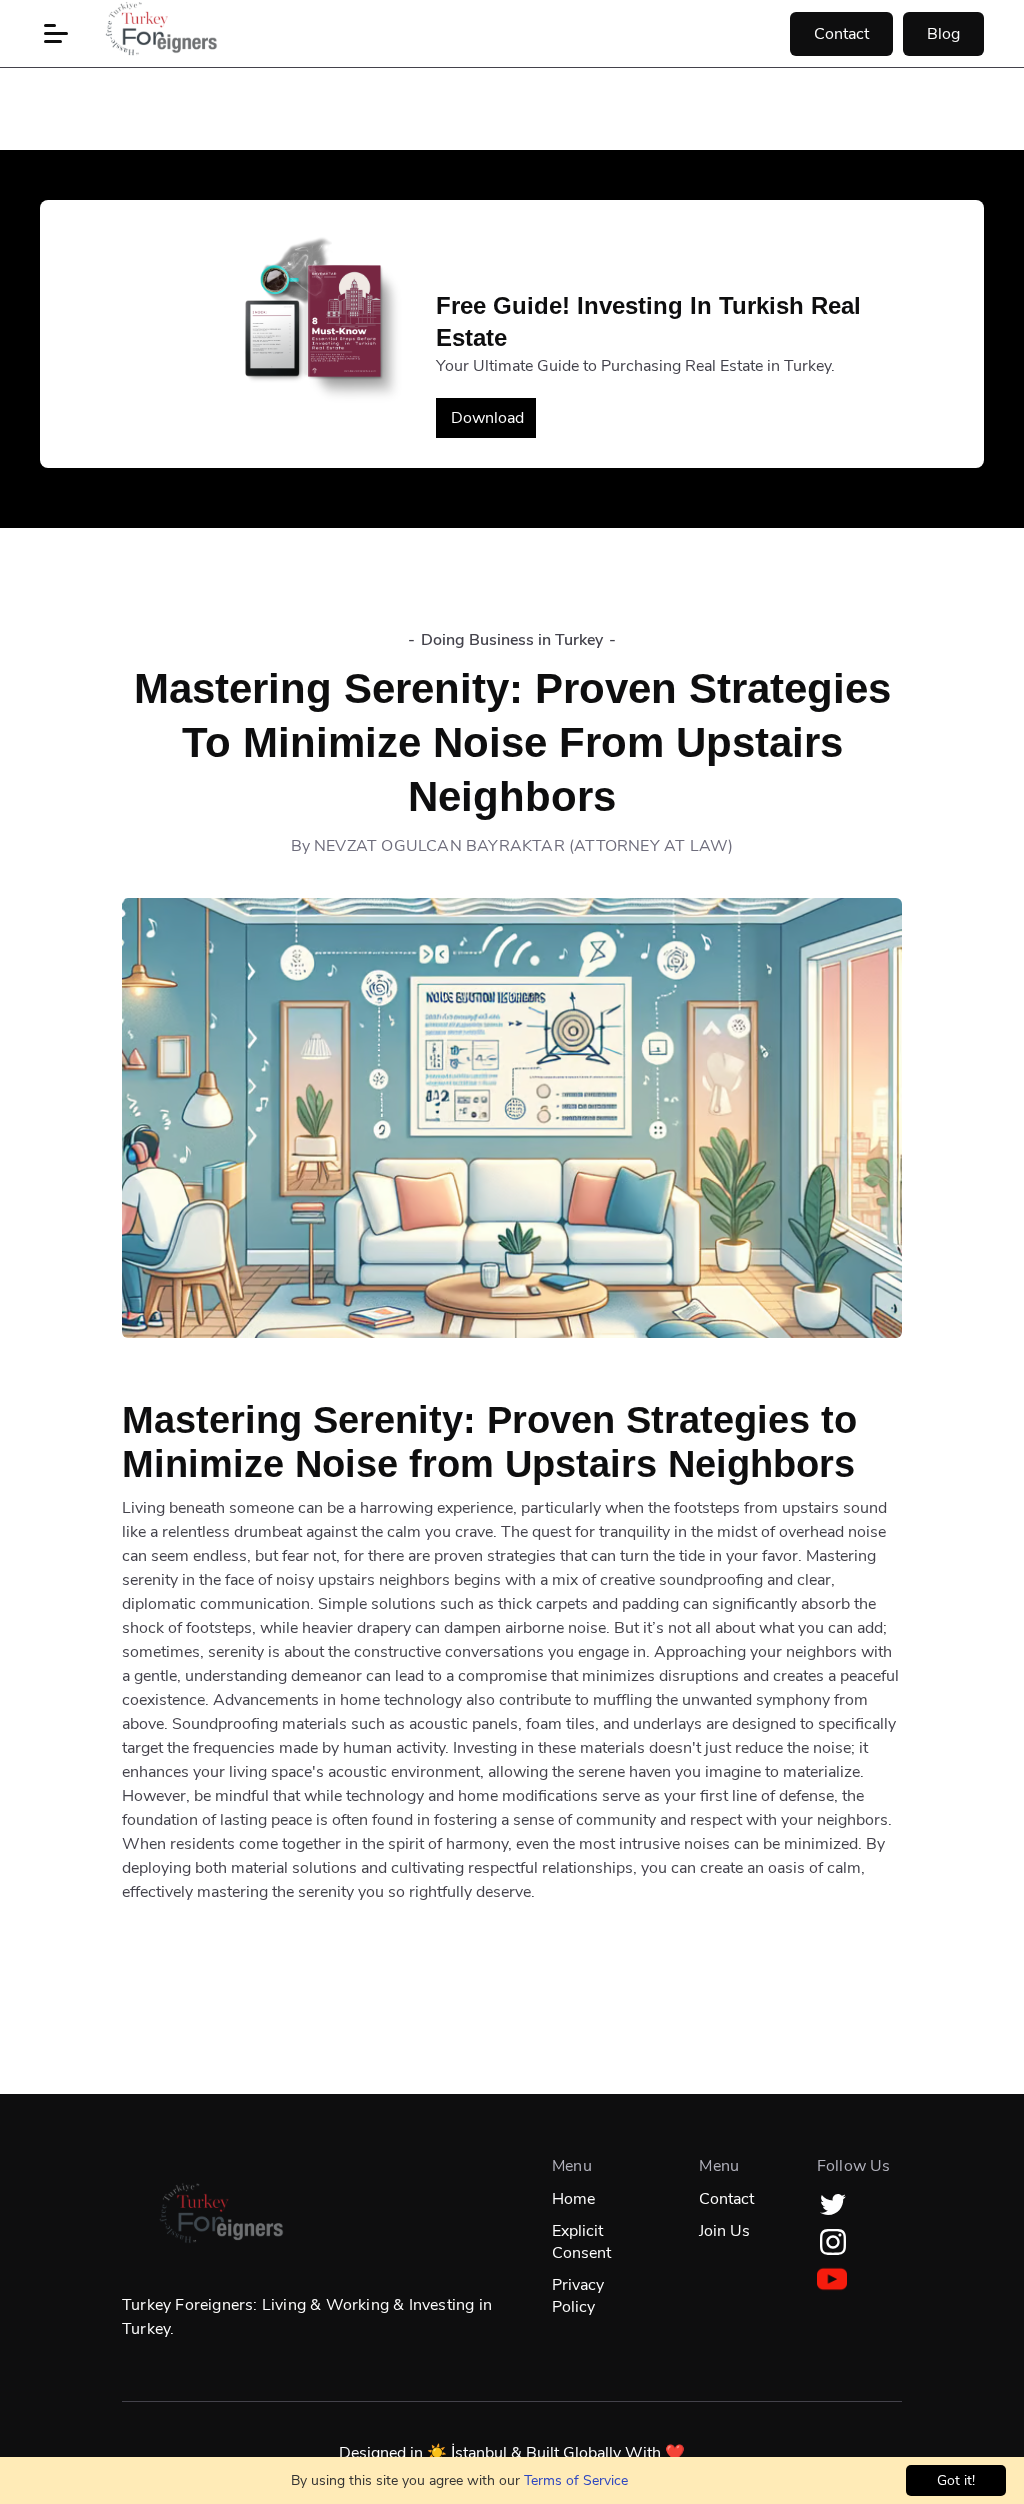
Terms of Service (576, 2480)
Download (487, 418)
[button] (56, 34)
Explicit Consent (581, 2242)
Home (573, 2199)
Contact (841, 34)
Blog (943, 34)
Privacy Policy (578, 2296)
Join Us (724, 2231)
